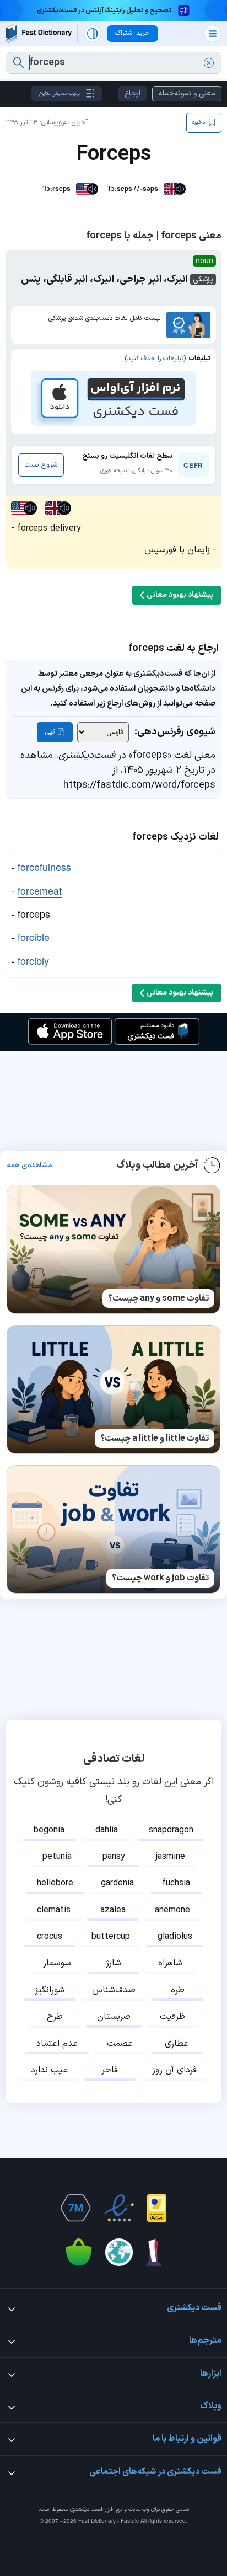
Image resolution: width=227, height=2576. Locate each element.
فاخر (110, 2070)
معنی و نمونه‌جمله (187, 93)
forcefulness (44, 867)
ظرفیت (172, 2017)
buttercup (111, 1937)
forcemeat (40, 890)
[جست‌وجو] (18, 63)
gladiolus (175, 1937)
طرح (55, 2017)
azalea (113, 1910)
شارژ (113, 1963)
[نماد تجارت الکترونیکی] (119, 2208)
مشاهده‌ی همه (29, 1166)
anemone (172, 1910)
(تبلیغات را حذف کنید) (155, 359)
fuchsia (176, 1883)
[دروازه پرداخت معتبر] (157, 2208)
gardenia (117, 1883)
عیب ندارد (49, 2070)
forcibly (33, 960)
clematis (54, 1910)
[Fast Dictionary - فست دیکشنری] (39, 33)
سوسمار (57, 1963)
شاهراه (170, 1963)
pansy (114, 1857)
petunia (57, 1857)
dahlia (107, 1830)
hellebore (55, 1883)
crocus (50, 1937)
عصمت (120, 2044)
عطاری (177, 2044)
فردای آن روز (174, 2070)
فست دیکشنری (87, 2510)
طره (178, 1990)
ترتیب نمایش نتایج (60, 93)
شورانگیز (50, 1990)
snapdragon (171, 1830)
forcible (34, 937)
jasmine (171, 1857)
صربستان (114, 2017)
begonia (49, 1830)
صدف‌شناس (114, 1990)
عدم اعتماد (57, 2044)
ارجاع (133, 93)
